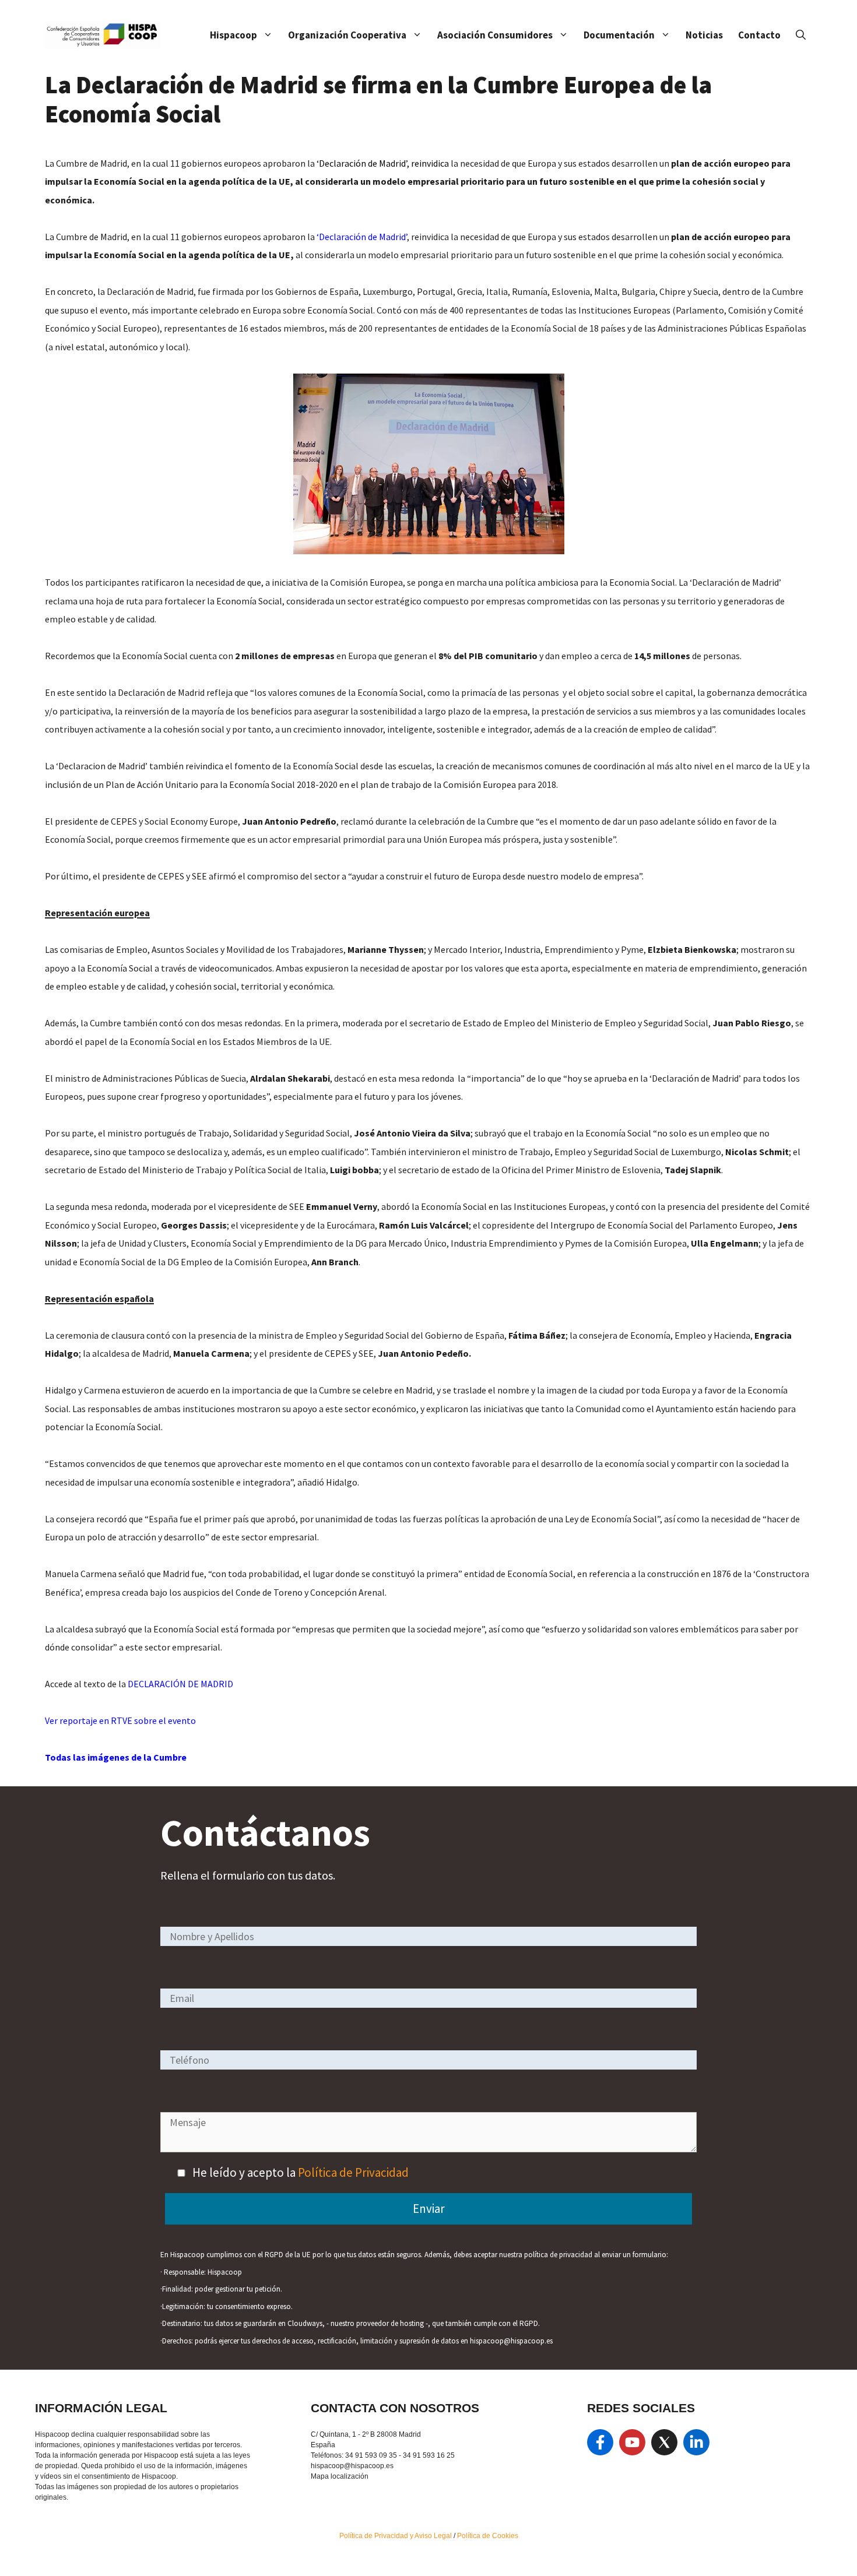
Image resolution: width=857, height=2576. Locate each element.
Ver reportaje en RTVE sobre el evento (120, 1720)
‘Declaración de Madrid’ (362, 237)
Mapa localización (340, 2476)
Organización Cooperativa (347, 35)
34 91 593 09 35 (371, 2455)
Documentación (619, 35)
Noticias (704, 35)
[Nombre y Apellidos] (428, 1936)
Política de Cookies (488, 2536)
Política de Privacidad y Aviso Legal (396, 2536)
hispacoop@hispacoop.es (352, 2466)
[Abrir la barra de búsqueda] (801, 35)
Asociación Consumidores (495, 35)
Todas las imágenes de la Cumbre (116, 1757)
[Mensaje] (428, 2148)
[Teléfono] (428, 2059)
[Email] (428, 1998)
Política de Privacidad (353, 2172)
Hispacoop (233, 35)
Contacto (759, 35)
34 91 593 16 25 (429, 2455)
